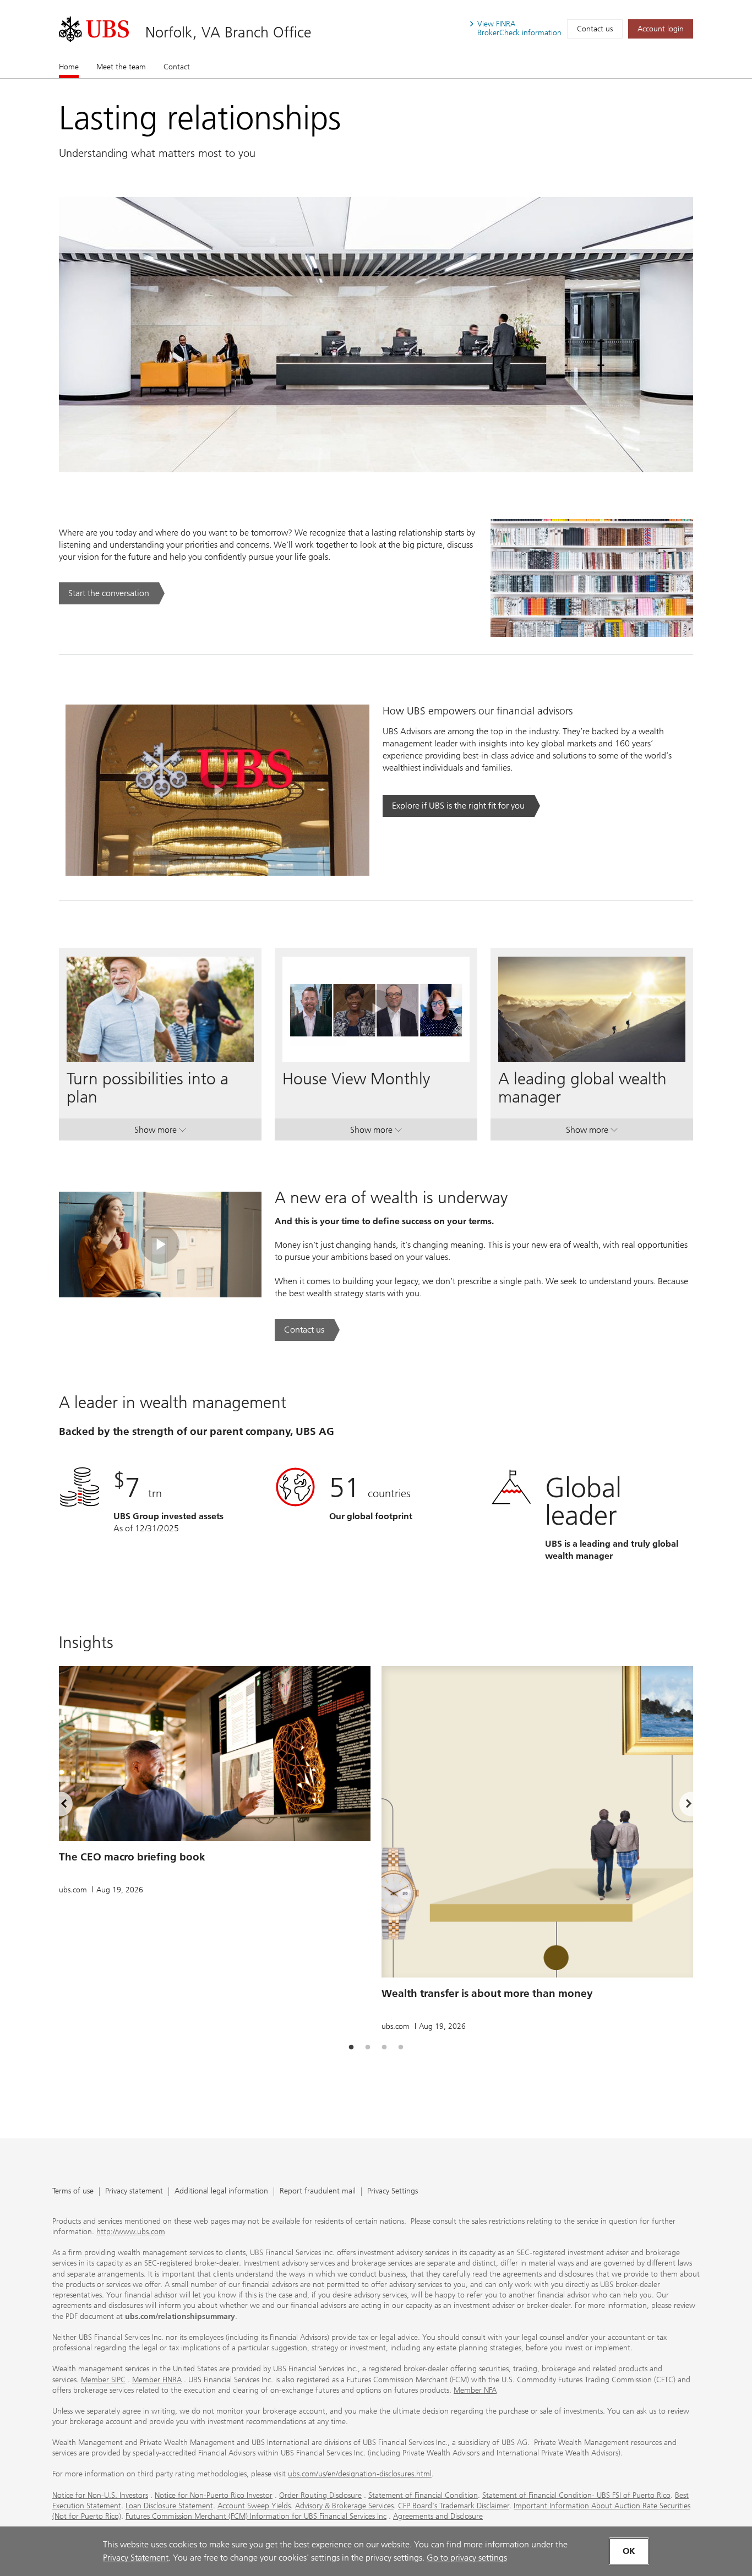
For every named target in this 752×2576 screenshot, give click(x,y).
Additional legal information (221, 2192)
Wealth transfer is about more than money (487, 1993)
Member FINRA (157, 2380)
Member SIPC (103, 2380)
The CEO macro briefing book (132, 1857)
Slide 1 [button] (351, 2048)
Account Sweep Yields (254, 2506)
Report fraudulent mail (318, 2192)
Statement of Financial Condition (423, 2495)
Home (69, 67)
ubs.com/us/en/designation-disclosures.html (360, 2474)
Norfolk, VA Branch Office (228, 32)
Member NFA (475, 2390)
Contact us (595, 29)
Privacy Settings (393, 2192)
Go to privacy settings (467, 2558)
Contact (177, 67)
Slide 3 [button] (384, 2048)
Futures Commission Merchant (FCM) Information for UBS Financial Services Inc (256, 2516)
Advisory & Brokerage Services (344, 2506)
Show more (160, 1132)
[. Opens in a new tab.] (94, 29)
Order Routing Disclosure (320, 2495)
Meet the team (121, 67)
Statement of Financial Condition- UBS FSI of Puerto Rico (576, 2495)
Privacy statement (134, 2192)
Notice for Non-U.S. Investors (100, 2495)
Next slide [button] (679, 1805)
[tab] (351, 2048)
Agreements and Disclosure (438, 2516)
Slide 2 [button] (368, 2048)
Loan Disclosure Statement (169, 2506)
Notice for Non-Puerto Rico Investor (214, 2495)
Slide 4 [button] (401, 2048)
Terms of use (73, 2192)
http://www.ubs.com (131, 2232)
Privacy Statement (136, 2558)
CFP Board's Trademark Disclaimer (454, 2506)
